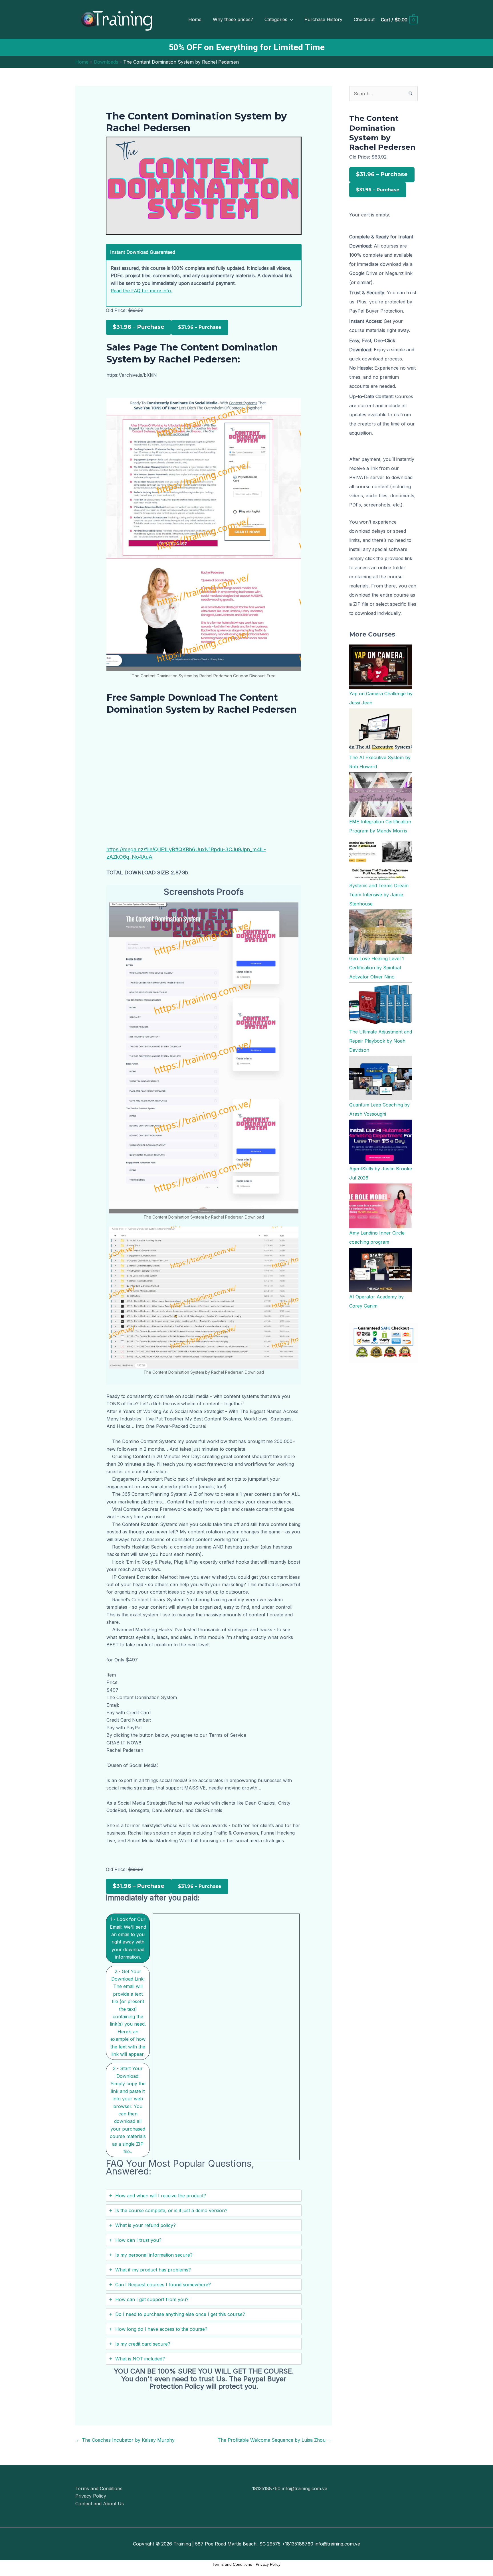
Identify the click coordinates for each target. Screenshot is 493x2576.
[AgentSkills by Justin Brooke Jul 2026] (381, 1142)
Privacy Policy (91, 2496)
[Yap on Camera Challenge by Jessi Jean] (381, 666)
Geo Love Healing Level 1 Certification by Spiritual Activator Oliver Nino (377, 968)
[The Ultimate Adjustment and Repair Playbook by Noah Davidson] (381, 1004)
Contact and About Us (100, 2504)
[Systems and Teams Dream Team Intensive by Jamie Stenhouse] (381, 858)
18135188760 (267, 2488)
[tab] (128, 1938)
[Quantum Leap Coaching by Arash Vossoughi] (381, 1077)
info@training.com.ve (305, 2488)
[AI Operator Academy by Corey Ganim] (381, 1269)
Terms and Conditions (99, 2488)
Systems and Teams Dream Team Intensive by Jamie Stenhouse (379, 895)
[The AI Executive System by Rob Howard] (381, 730)
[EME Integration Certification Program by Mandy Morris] (381, 794)
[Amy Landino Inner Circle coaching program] (381, 1205)
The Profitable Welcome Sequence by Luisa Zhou (275, 2440)
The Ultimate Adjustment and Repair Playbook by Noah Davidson (381, 1041)
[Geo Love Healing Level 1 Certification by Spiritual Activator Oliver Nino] (381, 931)
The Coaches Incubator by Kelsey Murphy (125, 2440)
